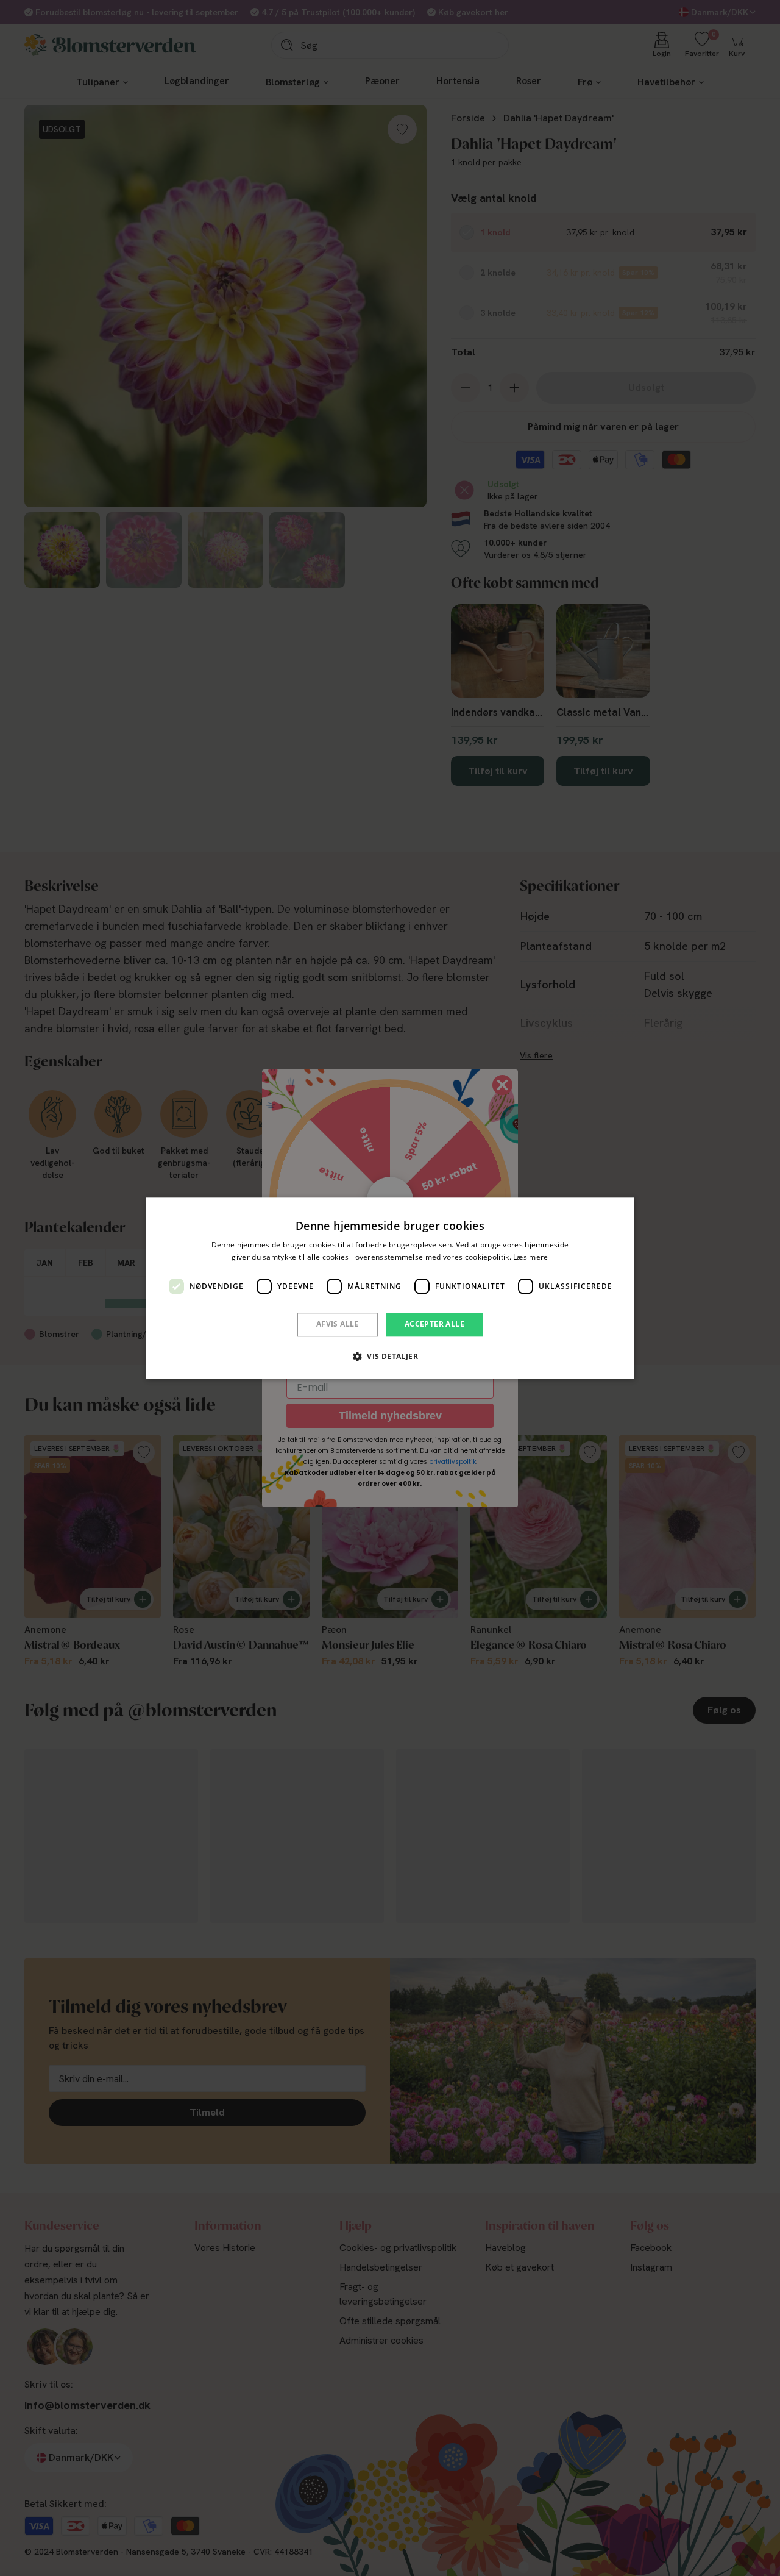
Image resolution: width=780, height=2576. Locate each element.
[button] (390, 1356)
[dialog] (390, 1288)
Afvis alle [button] (338, 1325)
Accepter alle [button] (434, 1325)
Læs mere (530, 1257)
